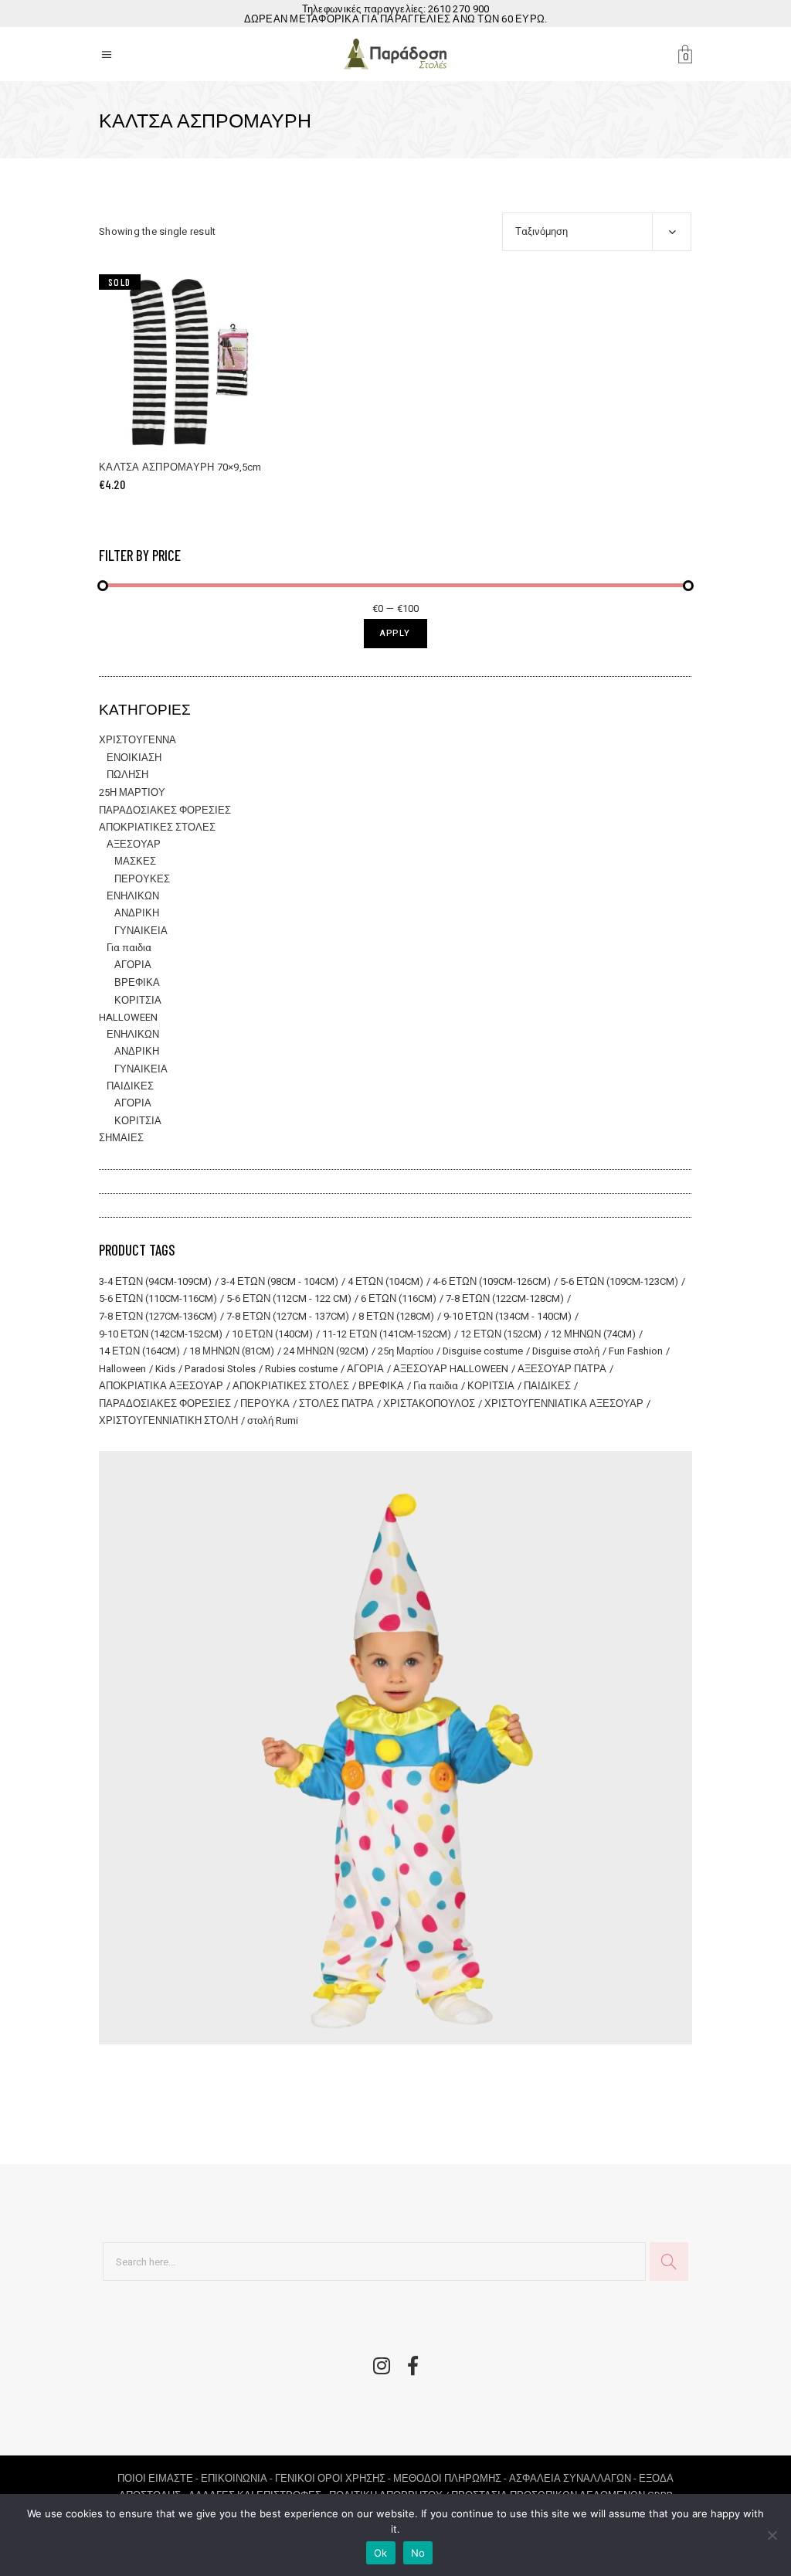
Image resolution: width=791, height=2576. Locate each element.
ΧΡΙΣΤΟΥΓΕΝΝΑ (137, 740)
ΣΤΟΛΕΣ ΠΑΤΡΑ (336, 1404)
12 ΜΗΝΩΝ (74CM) (593, 1334)
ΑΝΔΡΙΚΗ (137, 913)
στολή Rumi (273, 1421)
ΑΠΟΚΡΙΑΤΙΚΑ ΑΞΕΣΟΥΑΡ (161, 1386)
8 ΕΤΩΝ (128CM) (396, 1316)
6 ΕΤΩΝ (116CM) (399, 1298)
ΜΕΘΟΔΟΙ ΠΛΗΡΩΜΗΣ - (451, 2478)
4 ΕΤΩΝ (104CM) (385, 1281)
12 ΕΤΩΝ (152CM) (501, 1334)
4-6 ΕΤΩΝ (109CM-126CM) (492, 1281)
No (418, 2553)
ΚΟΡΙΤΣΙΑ (138, 1000)
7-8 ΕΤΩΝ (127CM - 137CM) (288, 1316)
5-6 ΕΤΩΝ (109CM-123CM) (619, 1281)
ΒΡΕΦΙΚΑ (137, 982)
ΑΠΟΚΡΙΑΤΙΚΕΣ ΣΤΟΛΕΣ (157, 827)
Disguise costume (483, 1351)
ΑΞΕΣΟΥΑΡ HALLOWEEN (451, 1369)
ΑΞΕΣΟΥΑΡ (134, 844)
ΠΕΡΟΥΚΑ (265, 1404)
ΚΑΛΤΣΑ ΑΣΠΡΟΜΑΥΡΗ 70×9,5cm (180, 467)
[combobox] (597, 232)
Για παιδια (129, 948)
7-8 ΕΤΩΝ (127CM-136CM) (158, 1316)
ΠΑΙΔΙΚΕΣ (130, 1086)
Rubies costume (301, 1369)
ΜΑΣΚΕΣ (135, 861)
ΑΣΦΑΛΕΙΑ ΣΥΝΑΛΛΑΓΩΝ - (574, 2478)
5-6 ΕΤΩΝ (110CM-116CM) (158, 1298)
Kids (165, 1369)
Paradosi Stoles (220, 1369)
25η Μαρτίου (406, 1351)
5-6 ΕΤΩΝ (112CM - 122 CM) (289, 1298)
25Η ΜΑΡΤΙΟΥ (132, 792)
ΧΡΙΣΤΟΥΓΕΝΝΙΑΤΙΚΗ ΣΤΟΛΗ (168, 1421)
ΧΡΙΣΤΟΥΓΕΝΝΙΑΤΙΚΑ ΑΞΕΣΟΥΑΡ (564, 1404)
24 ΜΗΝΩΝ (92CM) (326, 1351)
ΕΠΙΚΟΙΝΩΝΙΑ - (238, 2478)
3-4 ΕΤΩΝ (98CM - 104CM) (280, 1281)
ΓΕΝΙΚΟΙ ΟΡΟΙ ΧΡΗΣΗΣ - (334, 2478)
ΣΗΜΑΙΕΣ (121, 1138)
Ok (381, 2553)
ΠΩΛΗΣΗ (127, 775)
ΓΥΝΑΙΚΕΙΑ (141, 931)
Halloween (122, 1369)
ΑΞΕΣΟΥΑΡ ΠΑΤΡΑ (562, 1369)
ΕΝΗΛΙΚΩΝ (133, 896)
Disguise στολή (566, 1351)
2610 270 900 (458, 9)
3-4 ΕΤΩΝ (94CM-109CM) (155, 1281)
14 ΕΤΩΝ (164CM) (139, 1351)
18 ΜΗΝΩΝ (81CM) (232, 1351)
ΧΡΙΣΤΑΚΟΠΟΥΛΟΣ (429, 1404)
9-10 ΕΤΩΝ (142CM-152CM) (161, 1334)
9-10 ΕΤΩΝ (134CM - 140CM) (508, 1316)
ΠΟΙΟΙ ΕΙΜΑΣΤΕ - (159, 2478)
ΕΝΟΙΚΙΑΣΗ (134, 758)
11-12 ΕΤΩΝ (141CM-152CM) (387, 1334)
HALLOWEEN (128, 1017)
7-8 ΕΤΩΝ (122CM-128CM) (505, 1298)
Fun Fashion (636, 1351)
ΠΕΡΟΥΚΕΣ (142, 879)
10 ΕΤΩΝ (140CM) (272, 1334)
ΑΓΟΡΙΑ (133, 965)
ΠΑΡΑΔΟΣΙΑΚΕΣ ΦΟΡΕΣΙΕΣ (165, 810)
